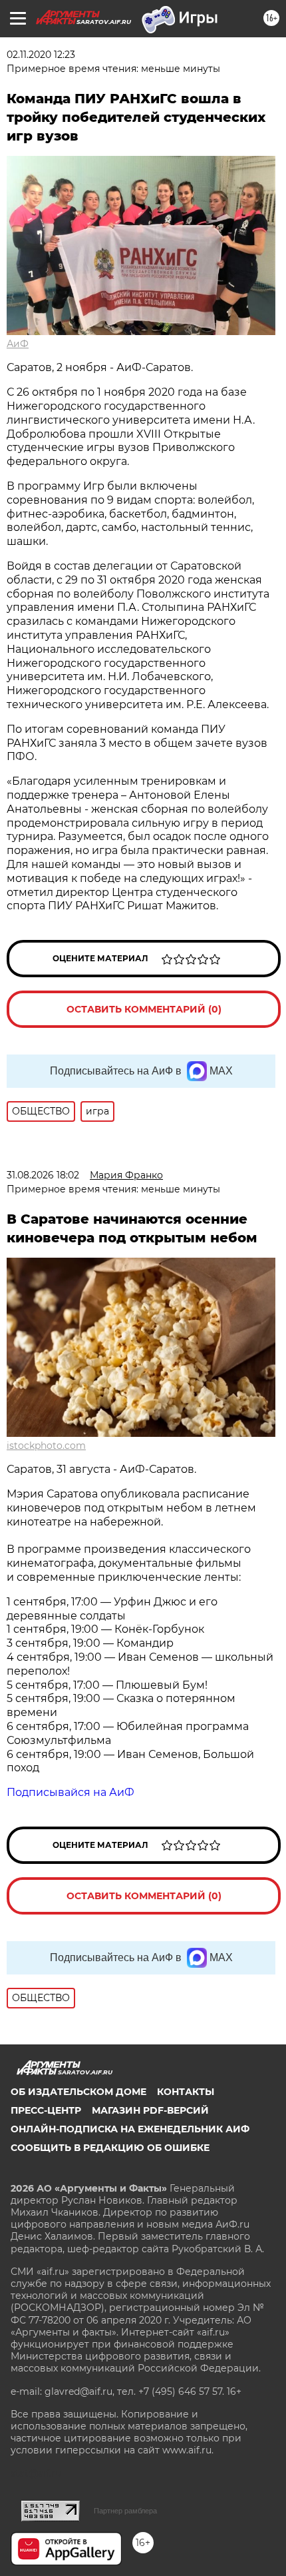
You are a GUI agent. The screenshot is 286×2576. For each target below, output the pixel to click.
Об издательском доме (78, 2092)
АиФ (18, 344)
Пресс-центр (46, 2110)
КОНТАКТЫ (186, 2092)
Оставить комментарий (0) (144, 1009)
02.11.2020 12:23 (41, 55)
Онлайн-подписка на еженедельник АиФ (130, 2129)
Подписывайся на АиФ (71, 1792)
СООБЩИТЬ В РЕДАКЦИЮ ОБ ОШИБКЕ (110, 2148)
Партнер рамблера (125, 2511)
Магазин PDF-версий (150, 2110)
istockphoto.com (46, 1446)
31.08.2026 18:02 (43, 1175)
